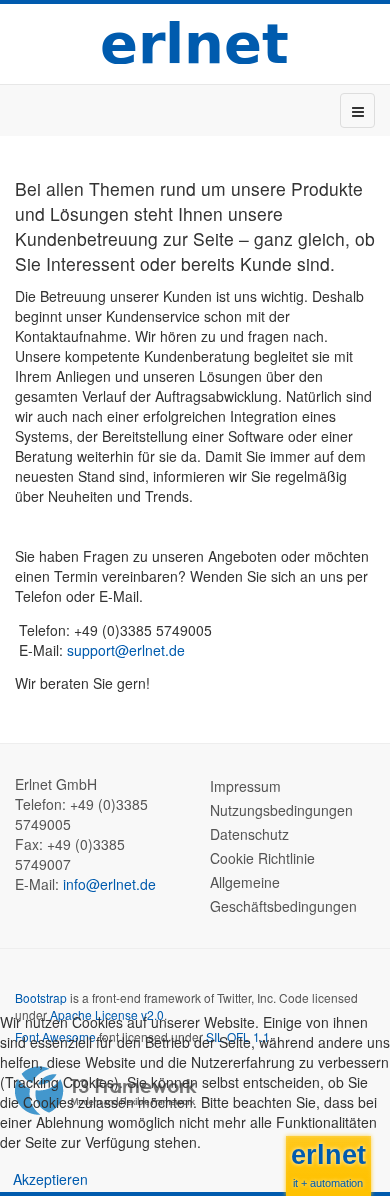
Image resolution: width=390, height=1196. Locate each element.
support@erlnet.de (126, 650)
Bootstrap (41, 997)
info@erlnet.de (109, 884)
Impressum (245, 786)
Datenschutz (249, 834)
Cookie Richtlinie (262, 858)
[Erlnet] (195, 42)
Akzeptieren (50, 1179)
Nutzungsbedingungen (281, 810)
